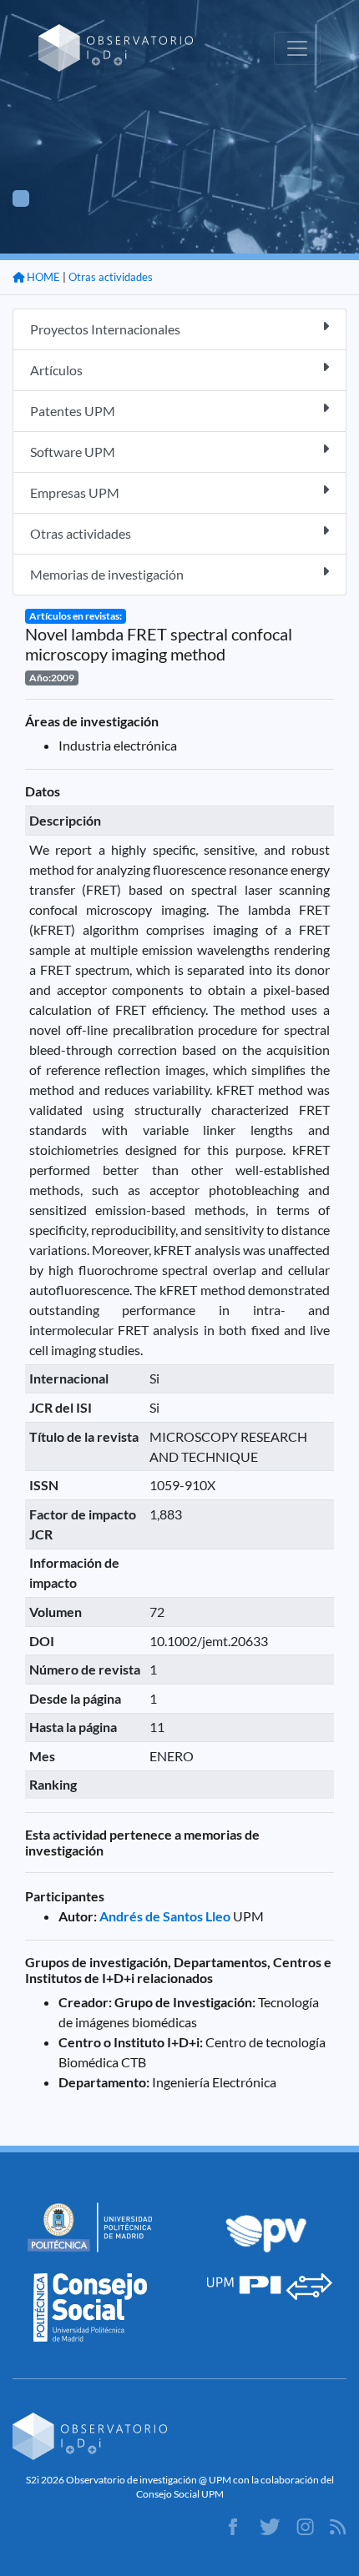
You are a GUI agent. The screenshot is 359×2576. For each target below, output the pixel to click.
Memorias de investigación (107, 574)
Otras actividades (111, 277)
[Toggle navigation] (297, 48)
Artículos (56, 370)
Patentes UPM (73, 411)
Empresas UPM (75, 492)
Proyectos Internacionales (105, 329)
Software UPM (73, 452)
